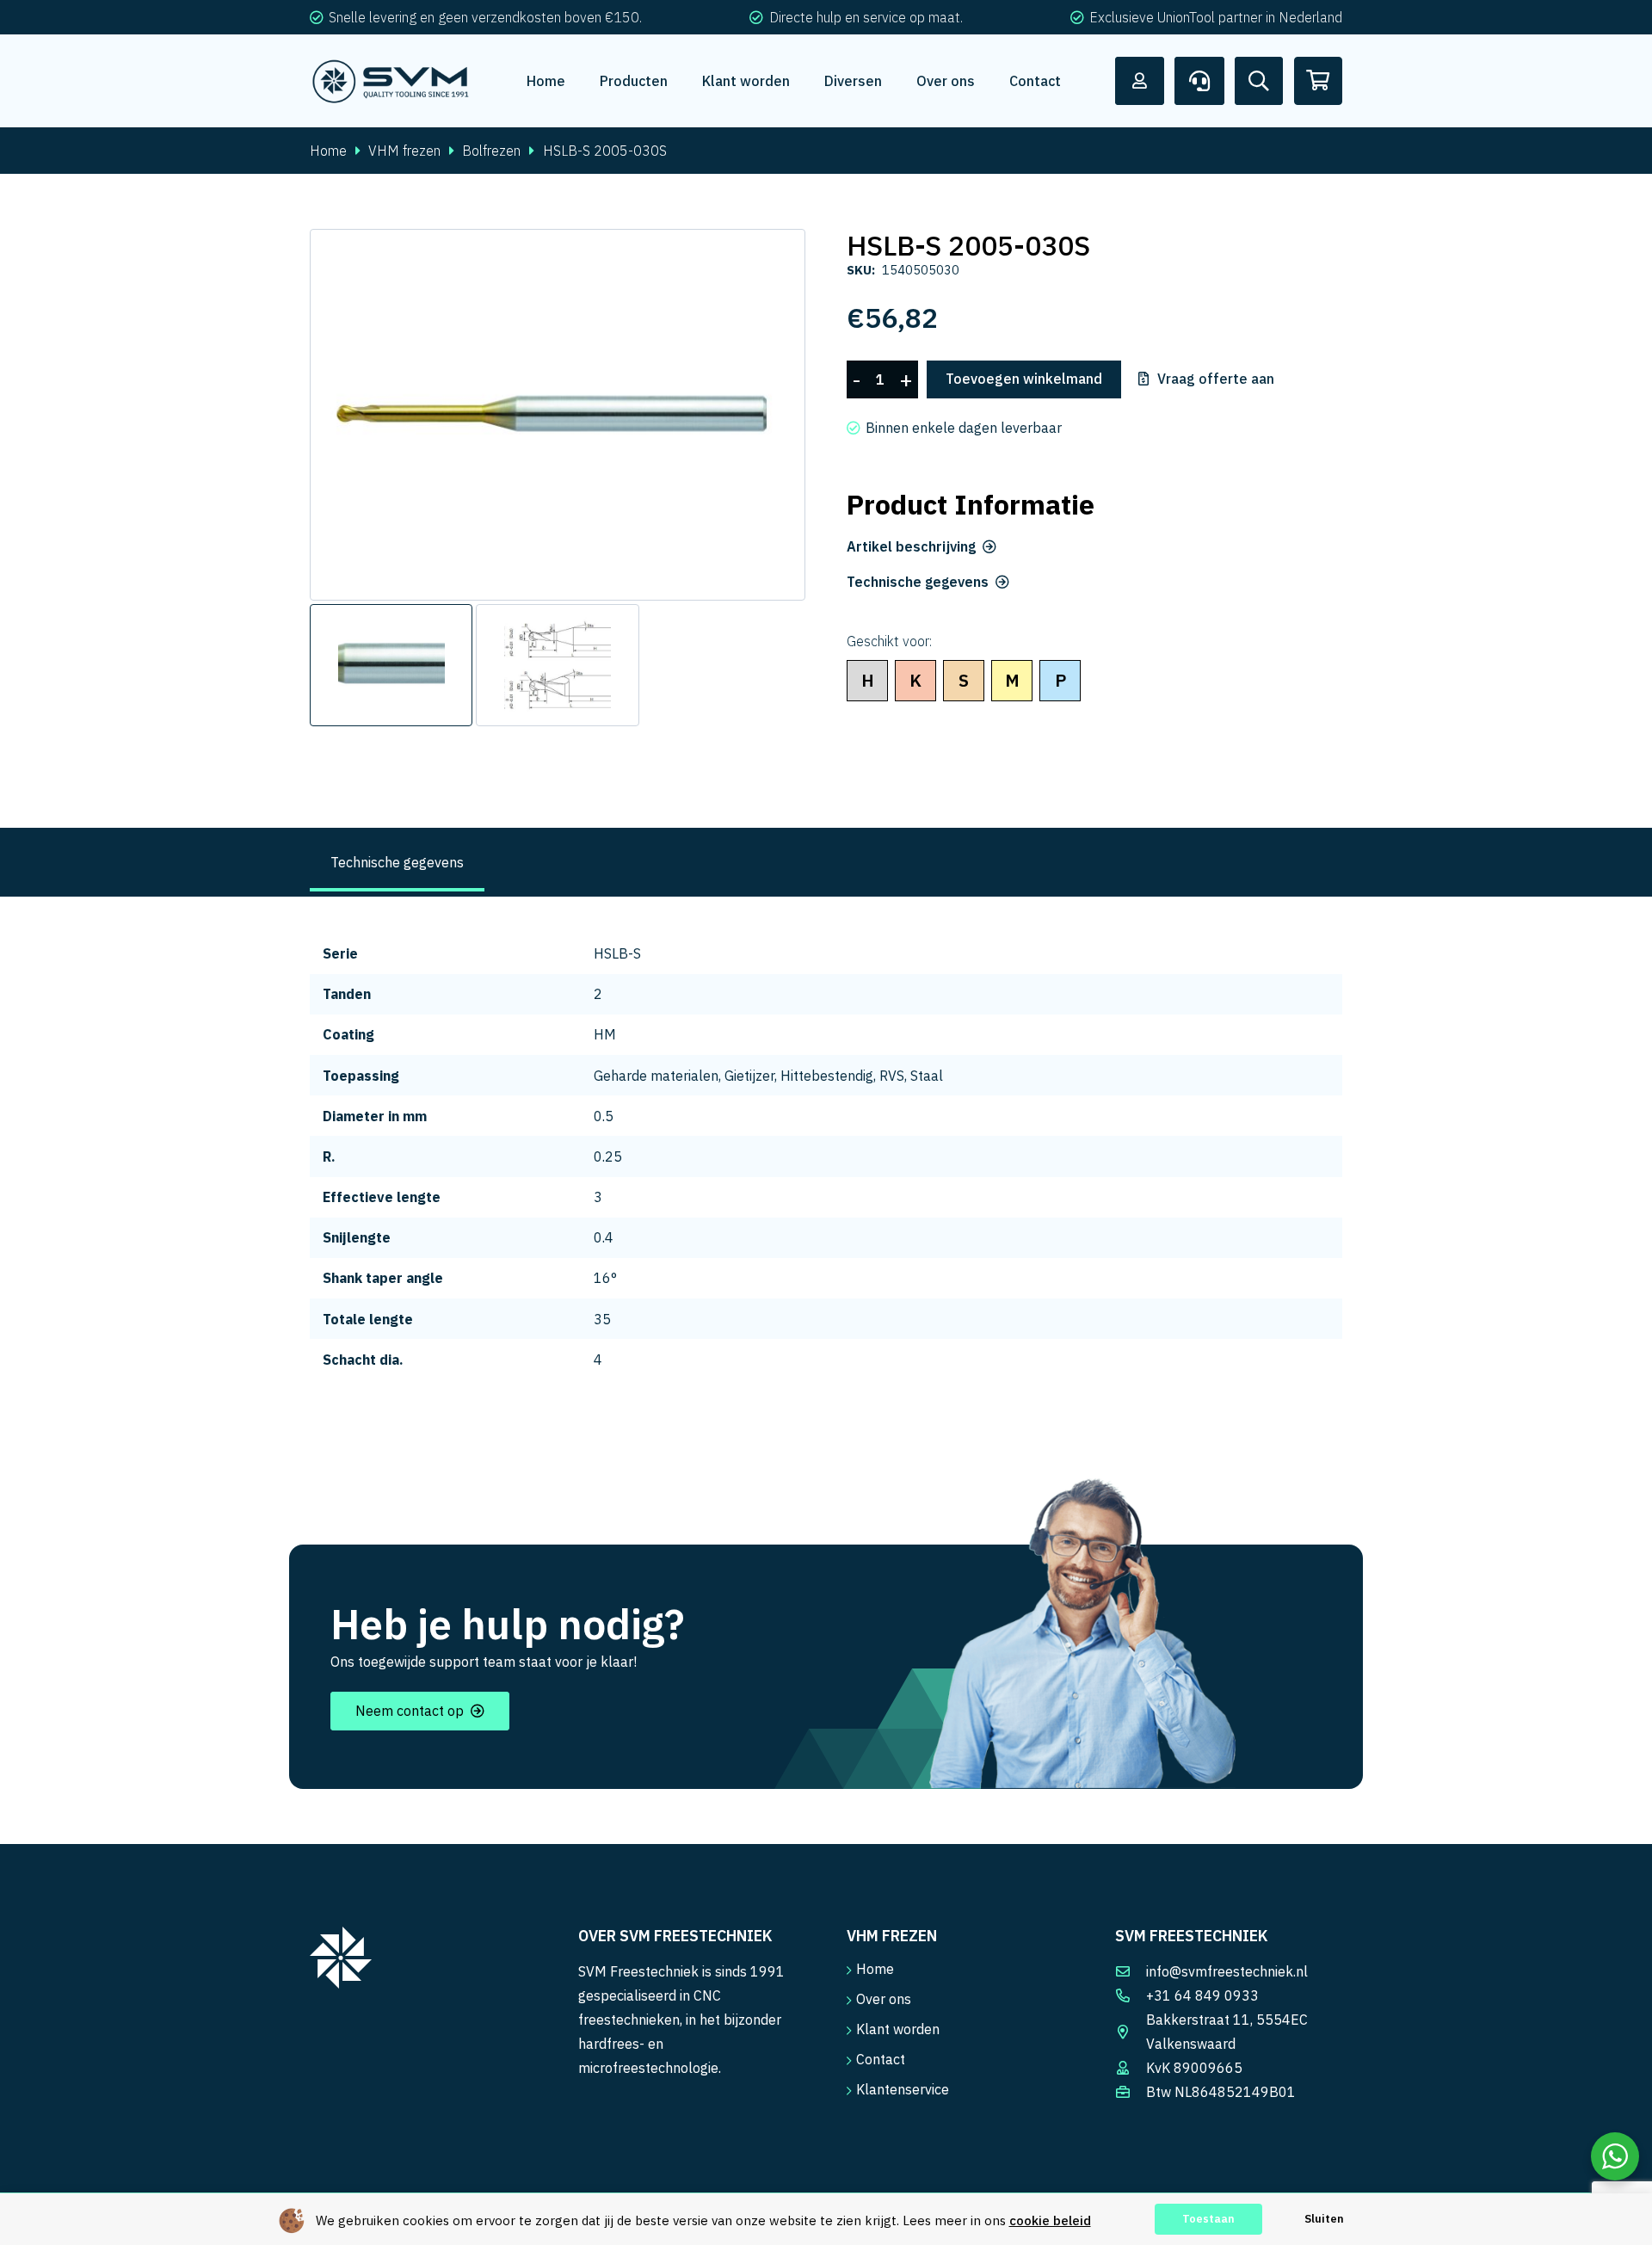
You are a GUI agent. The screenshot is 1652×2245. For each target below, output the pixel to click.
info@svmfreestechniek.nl (1227, 1971)
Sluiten (1324, 2219)
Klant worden (898, 2029)
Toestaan (1208, 2219)
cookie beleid (1050, 2220)
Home (328, 151)
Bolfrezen (491, 151)
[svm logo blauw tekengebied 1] (391, 81)
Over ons (884, 1999)
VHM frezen (404, 151)
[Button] (1140, 81)
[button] (778, 256)
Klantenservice (903, 2089)
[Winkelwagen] (1318, 81)
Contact (881, 2059)
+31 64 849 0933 (1202, 1995)
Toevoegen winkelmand (1024, 379)
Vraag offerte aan (1216, 379)
